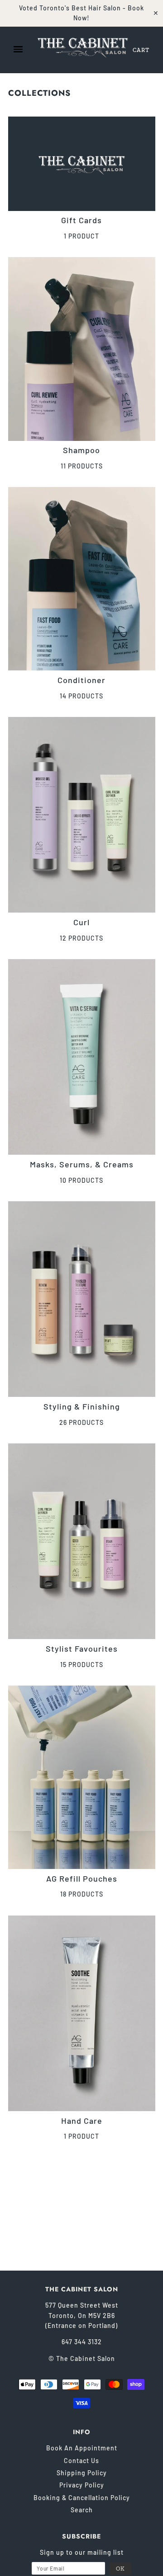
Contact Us (81, 2461)
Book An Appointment (82, 2448)
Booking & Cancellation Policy (82, 2498)
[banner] (83, 46)
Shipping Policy (82, 2473)
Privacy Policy (82, 2485)
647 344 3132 (82, 2342)
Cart (141, 50)
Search (82, 2510)
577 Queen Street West (82, 2305)
